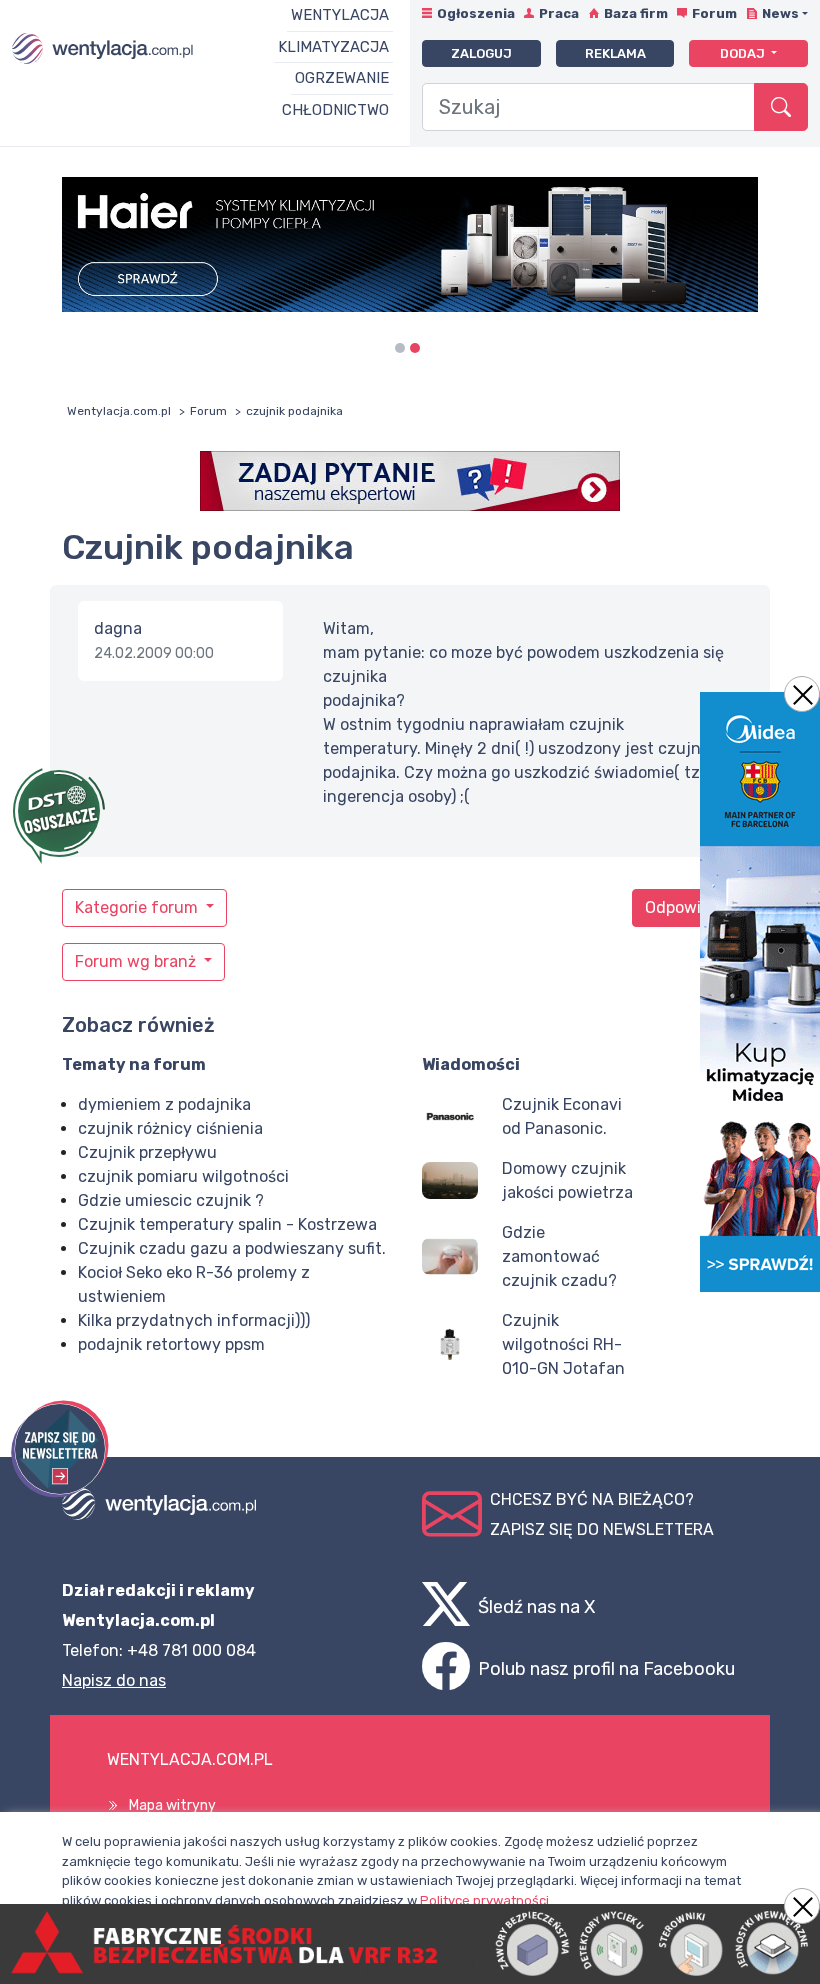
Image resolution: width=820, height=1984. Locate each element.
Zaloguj (481, 53)
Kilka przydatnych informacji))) (194, 1320)
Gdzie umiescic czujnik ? (171, 1200)
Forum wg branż (137, 961)
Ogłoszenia (476, 13)
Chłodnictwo (335, 110)
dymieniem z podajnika (164, 1104)
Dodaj (744, 53)
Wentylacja (340, 15)
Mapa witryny (172, 1805)
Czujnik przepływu (147, 1152)
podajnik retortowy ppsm (171, 1344)
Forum (714, 13)
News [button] (780, 13)
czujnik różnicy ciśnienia (170, 1128)
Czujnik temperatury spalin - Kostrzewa (227, 1224)
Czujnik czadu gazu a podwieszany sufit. (232, 1248)
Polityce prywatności (484, 1900)
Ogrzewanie (342, 78)
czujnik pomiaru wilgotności (183, 1176)
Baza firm (636, 13)
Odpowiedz (687, 907)
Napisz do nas (114, 1680)
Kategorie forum (138, 907)
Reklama (615, 53)
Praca (559, 13)
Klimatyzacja (333, 47)
